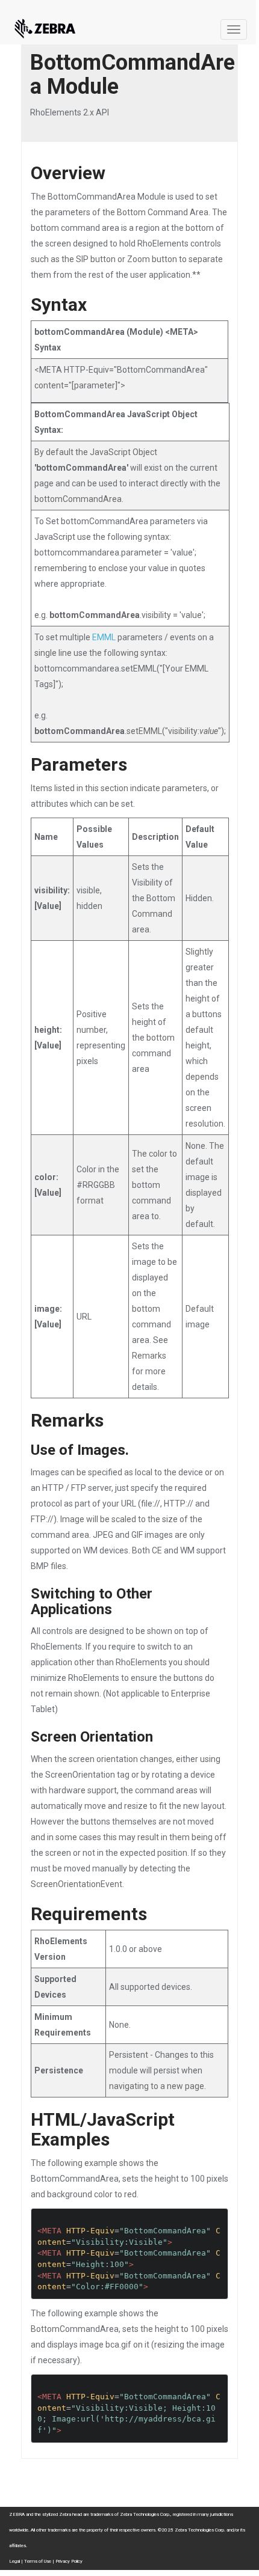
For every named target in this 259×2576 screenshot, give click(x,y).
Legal (14, 2561)
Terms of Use (38, 2561)
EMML (104, 637)
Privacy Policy (69, 2561)
